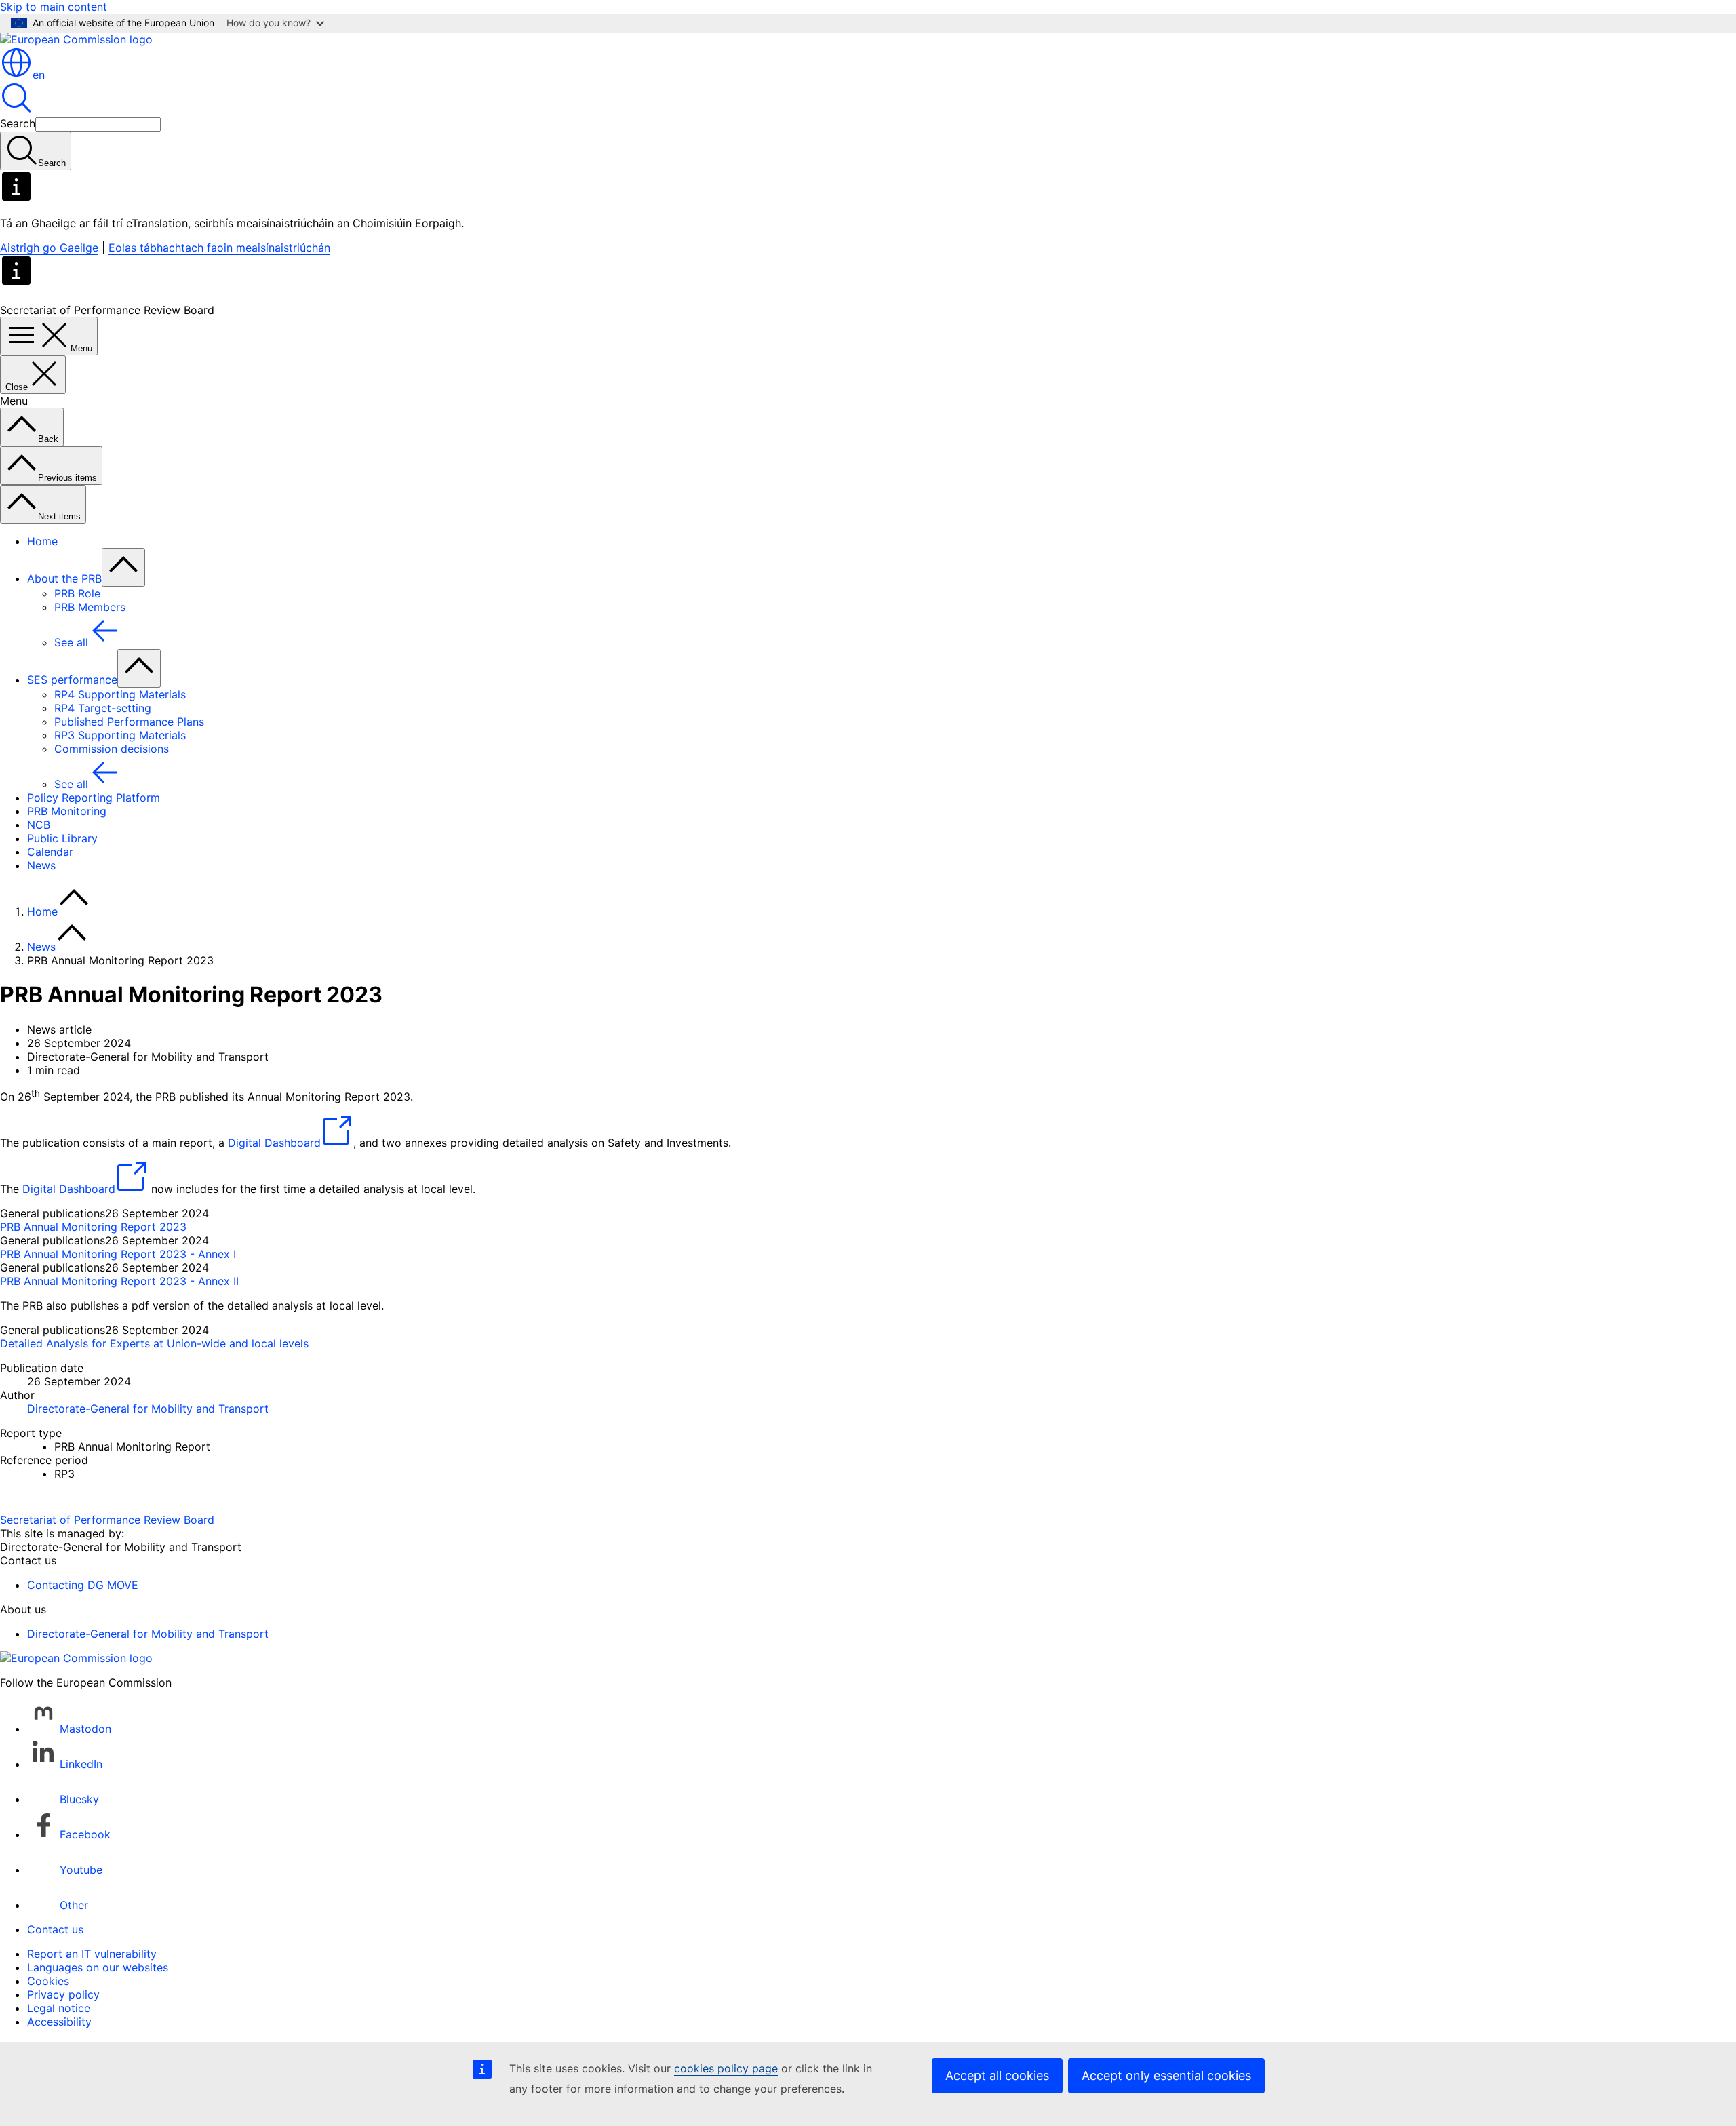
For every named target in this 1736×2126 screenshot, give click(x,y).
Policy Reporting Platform (94, 798)
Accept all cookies (997, 2075)
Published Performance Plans (129, 722)
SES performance (72, 680)
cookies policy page (726, 2068)
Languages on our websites (98, 1967)
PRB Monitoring (67, 811)
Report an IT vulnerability (92, 1954)
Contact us (55, 1929)
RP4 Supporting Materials (120, 694)
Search (18, 123)
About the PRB (64, 578)
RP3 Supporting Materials (120, 735)
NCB (39, 825)
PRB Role (77, 593)
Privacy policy (63, 1994)
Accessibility (59, 2022)
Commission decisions (112, 749)
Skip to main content (54, 7)
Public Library (62, 838)
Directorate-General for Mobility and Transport (148, 1409)
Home (42, 541)
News (41, 865)
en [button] (39, 75)
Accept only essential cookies (1166, 2075)
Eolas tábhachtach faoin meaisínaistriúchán (219, 248)
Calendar (50, 852)
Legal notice (59, 2008)
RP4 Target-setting (103, 708)
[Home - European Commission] (76, 39)
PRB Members (90, 607)
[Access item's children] (123, 567)
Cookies (48, 1981)
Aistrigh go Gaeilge (49, 248)
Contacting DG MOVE (83, 1585)
